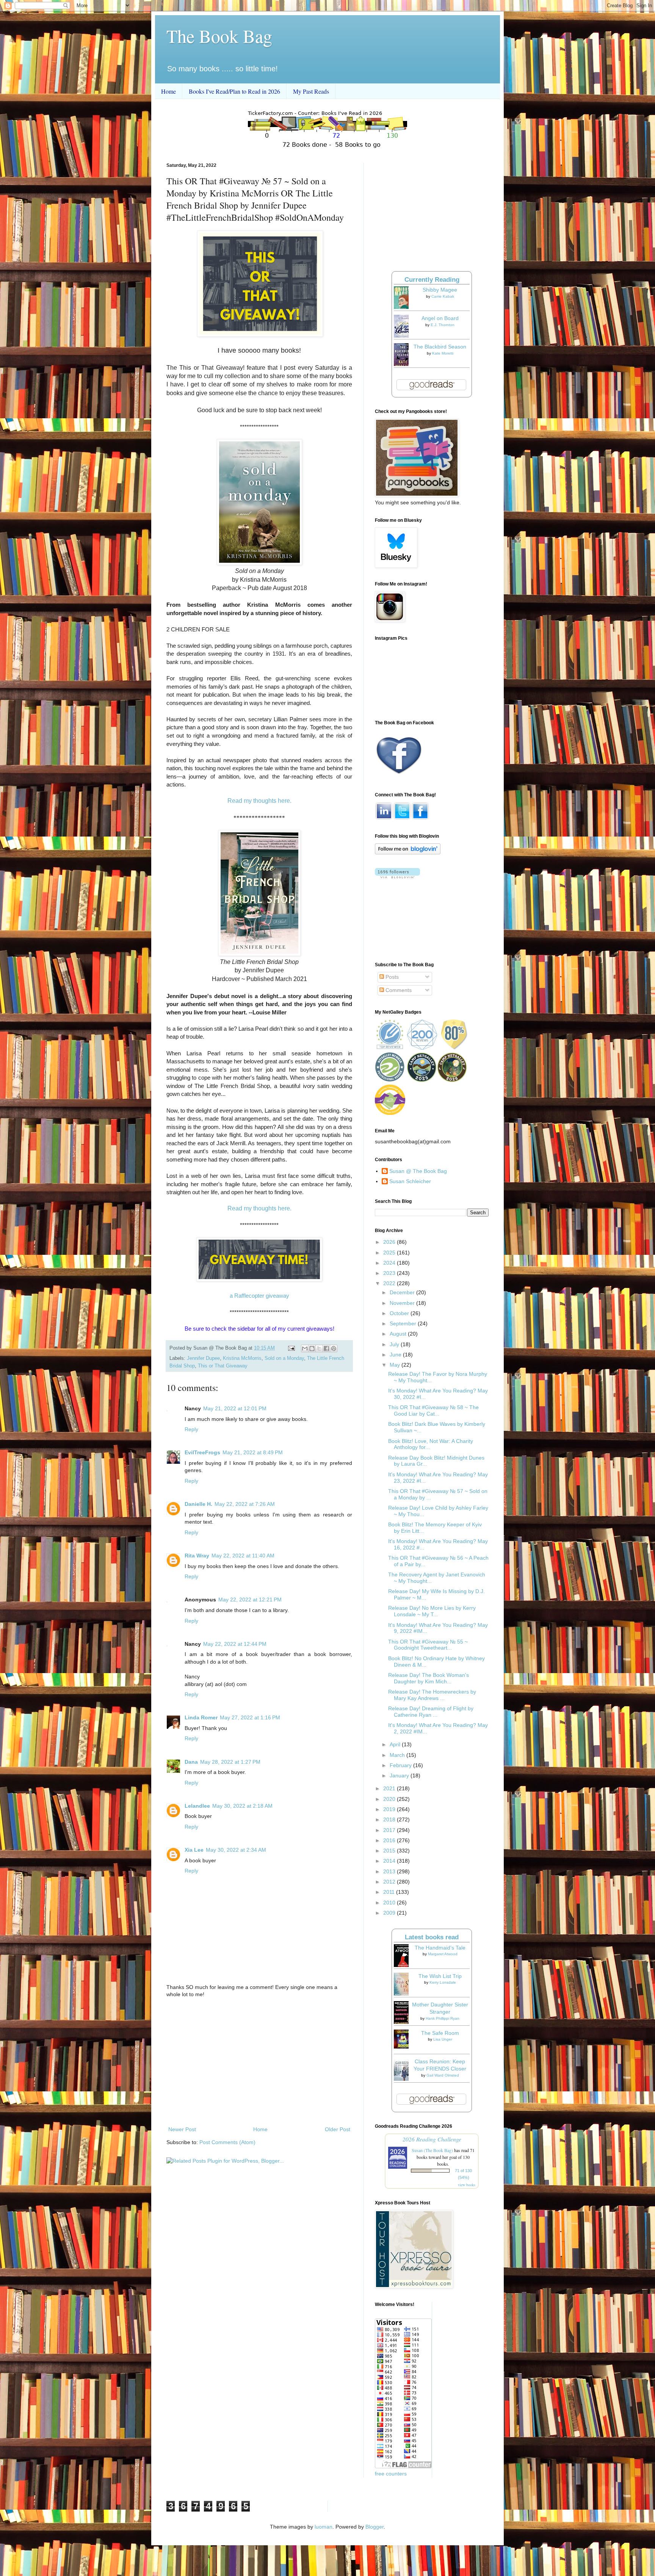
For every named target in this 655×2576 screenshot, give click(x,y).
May (396, 1365)
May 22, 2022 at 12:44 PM (235, 1644)
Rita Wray (197, 1556)
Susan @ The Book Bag (418, 1171)
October (400, 1313)
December (403, 1292)
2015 (390, 1851)
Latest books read (432, 1937)
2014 (390, 1861)
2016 (390, 1840)
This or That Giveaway (223, 1366)
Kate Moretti (443, 353)
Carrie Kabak (443, 296)
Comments (398, 990)
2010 (390, 1903)
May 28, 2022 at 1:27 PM (230, 1762)
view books (467, 2185)
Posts (391, 977)
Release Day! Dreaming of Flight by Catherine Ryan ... (431, 1712)
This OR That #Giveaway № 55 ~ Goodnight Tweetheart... (428, 1645)
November (403, 1303)
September (404, 1323)
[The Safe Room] (403, 2047)
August (399, 1334)
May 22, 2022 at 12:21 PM (250, 1600)
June (396, 1355)
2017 (390, 1830)
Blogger (375, 2527)
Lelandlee (197, 1806)
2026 (390, 1242)
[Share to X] (319, 1348)
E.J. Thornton (443, 325)
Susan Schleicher (410, 1181)
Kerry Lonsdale (443, 1982)
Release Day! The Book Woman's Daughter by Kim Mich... (429, 1678)
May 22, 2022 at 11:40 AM (243, 1556)
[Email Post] (291, 1348)
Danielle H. (198, 1504)
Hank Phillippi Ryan (443, 2018)
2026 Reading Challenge (432, 2139)
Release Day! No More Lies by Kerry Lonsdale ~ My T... (432, 1611)
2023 (390, 1273)
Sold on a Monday (284, 1358)
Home (168, 91)
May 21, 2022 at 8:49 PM (253, 1452)
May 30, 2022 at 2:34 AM (236, 1850)
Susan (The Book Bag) (432, 2150)
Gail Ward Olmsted (443, 2075)
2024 (390, 1263)
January (400, 1775)
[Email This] (305, 1348)
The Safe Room (440, 2033)
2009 (390, 1913)
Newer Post (182, 2129)
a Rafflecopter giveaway (259, 1296)
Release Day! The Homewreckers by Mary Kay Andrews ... (432, 1695)
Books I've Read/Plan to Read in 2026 (234, 91)
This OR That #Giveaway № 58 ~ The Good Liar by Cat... (433, 1410)
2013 (390, 1871)
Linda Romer (201, 1717)
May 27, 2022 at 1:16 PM (250, 1717)
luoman (324, 2527)
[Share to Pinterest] (334, 1348)
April (396, 1744)
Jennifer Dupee (203, 1358)
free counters (391, 2474)
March (398, 1755)
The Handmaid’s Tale (440, 1948)
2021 (390, 1788)
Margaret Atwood (443, 1954)
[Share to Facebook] (326, 1348)
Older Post (338, 2129)
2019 (390, 1809)
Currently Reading (432, 280)
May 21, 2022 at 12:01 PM (235, 1408)
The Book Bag (219, 36)
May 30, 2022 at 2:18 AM (242, 1806)
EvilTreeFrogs (202, 1452)
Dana (191, 1762)
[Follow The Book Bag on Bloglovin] (408, 852)
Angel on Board (440, 318)
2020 (390, 1799)
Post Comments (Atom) (227, 2142)
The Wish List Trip (440, 1976)
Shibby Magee (440, 290)
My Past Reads (311, 91)
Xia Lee (194, 1850)
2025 (390, 1253)
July (395, 1344)
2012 (390, 1882)
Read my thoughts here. (259, 801)
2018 (390, 1819)
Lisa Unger (443, 2039)
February (401, 1765)
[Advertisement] (259, 2062)
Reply (191, 1429)
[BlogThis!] (312, 1348)
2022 (390, 1283)
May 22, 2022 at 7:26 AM (245, 1504)
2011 (390, 1892)
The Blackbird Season (440, 347)
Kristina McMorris (242, 1358)
